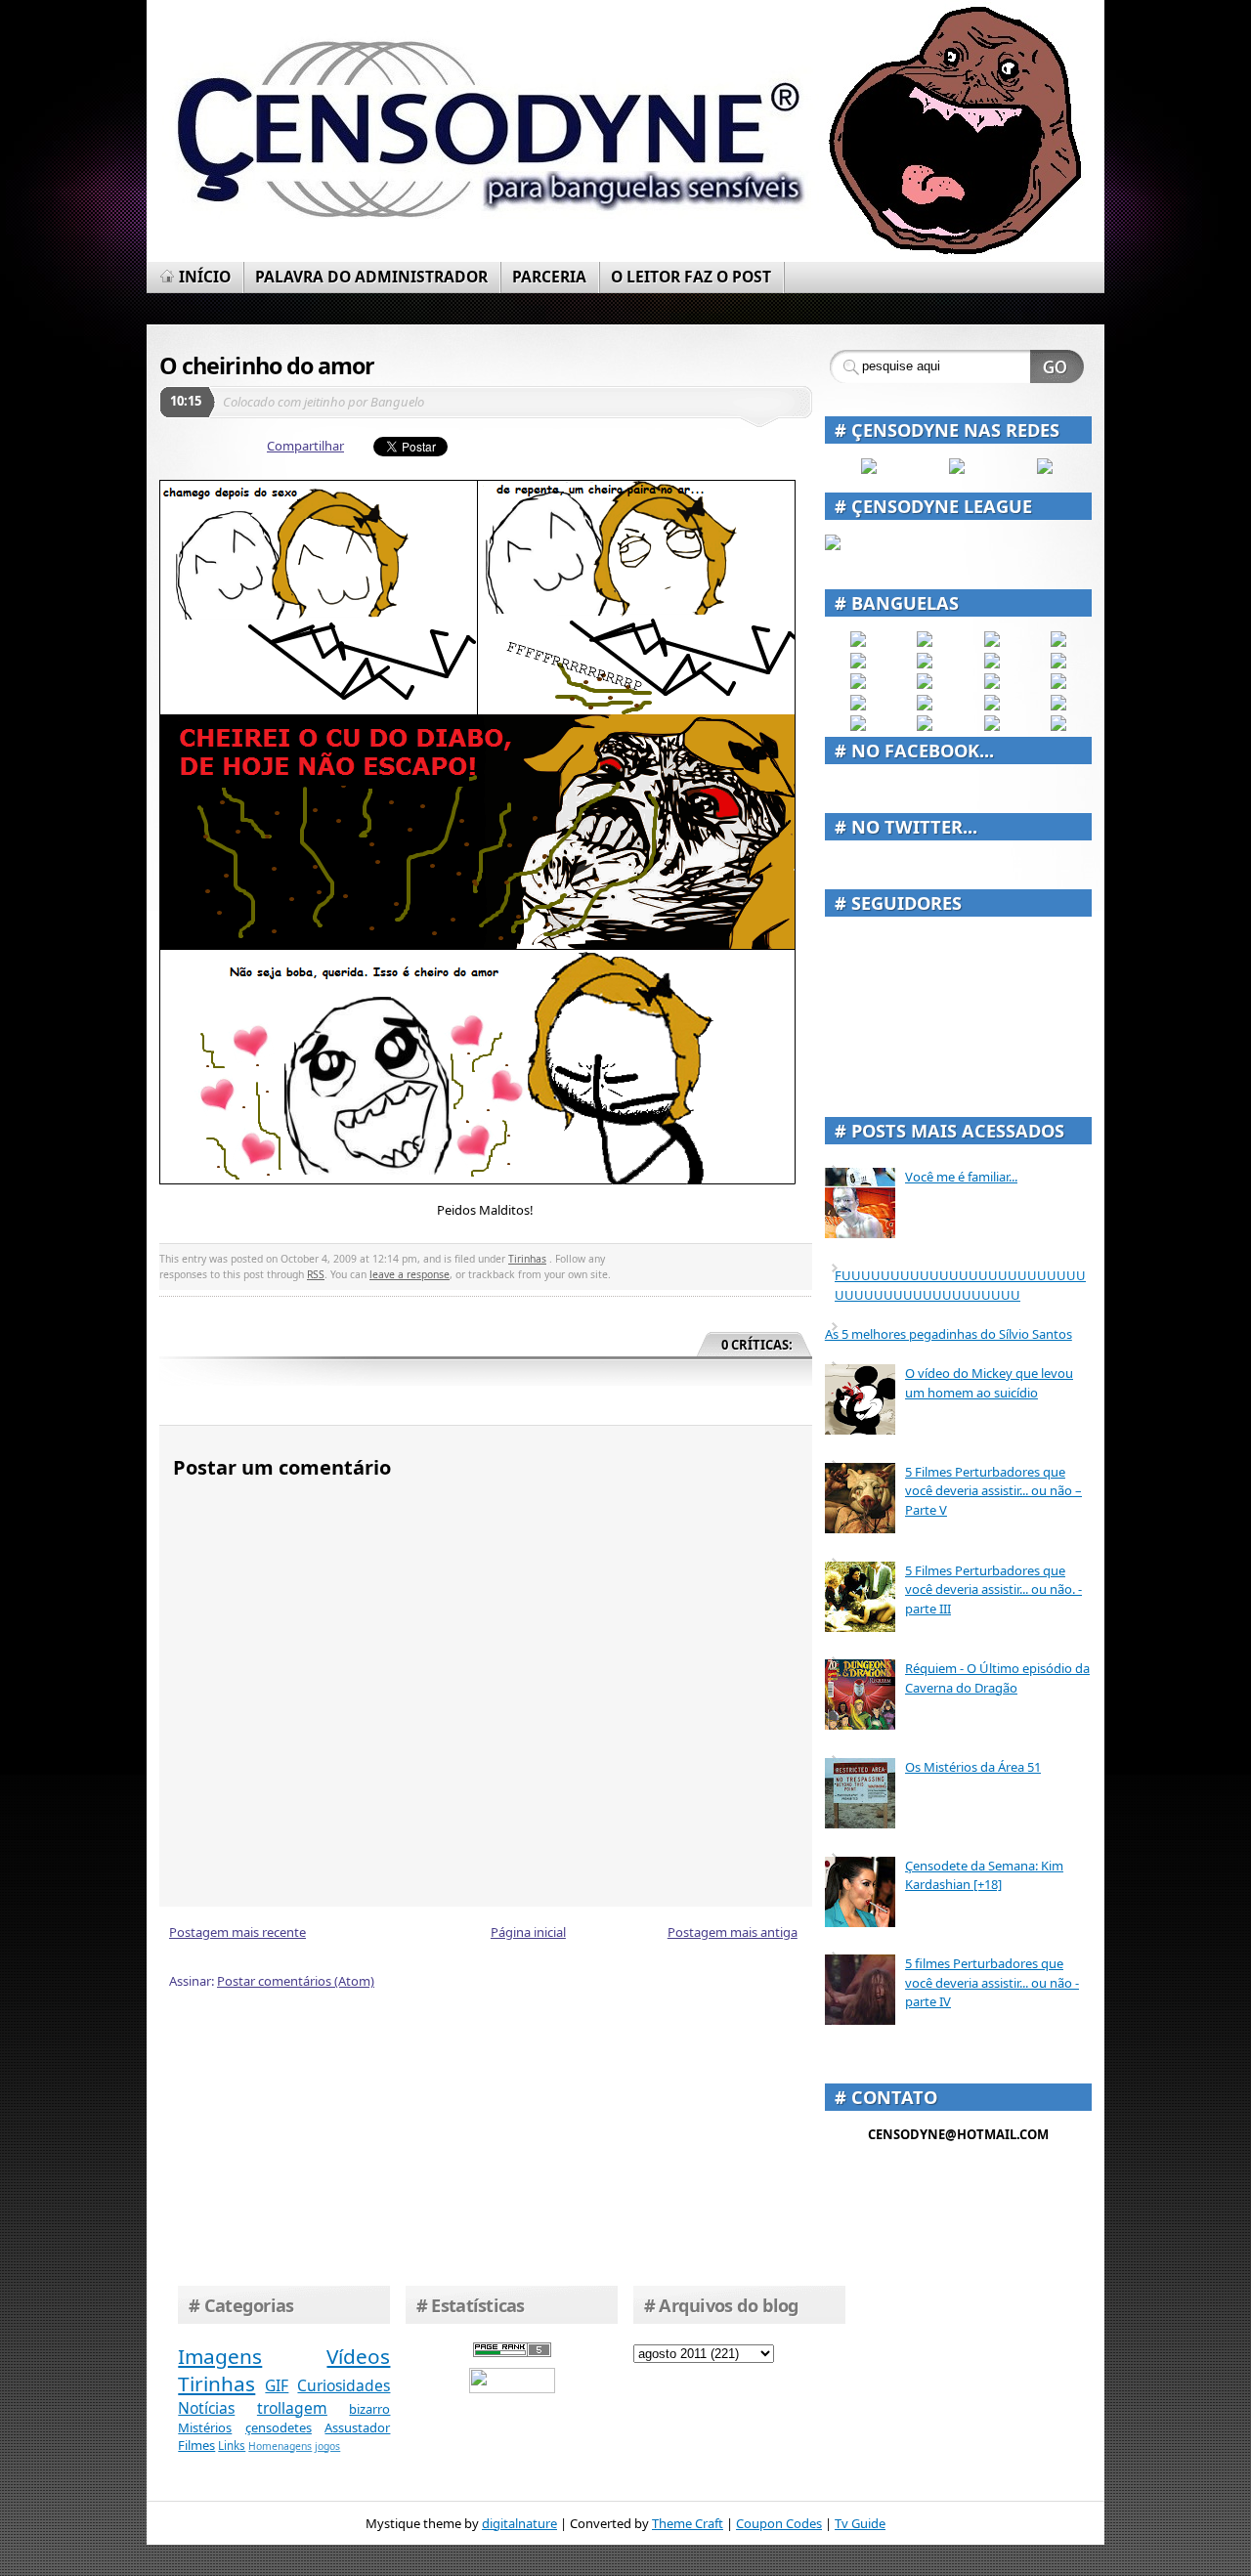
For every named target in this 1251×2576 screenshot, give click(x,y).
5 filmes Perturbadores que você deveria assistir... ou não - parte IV (992, 1982)
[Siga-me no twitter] (1045, 469)
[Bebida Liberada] (858, 642)
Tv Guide (860, 2523)
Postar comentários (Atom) (296, 1981)
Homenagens (280, 2446)
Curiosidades (344, 2385)
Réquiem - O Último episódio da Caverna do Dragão (997, 1678)
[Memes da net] (858, 684)
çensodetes (279, 2427)
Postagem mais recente (237, 1932)
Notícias (206, 2408)
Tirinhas (527, 1259)
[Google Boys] (992, 642)
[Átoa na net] (858, 726)
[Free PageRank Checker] (512, 2352)
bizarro (369, 2409)
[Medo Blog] (992, 664)
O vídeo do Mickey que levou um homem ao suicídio (989, 1383)
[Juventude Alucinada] (992, 684)
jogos (327, 2446)
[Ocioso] (992, 706)
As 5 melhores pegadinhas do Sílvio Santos (949, 1334)
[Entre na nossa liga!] (833, 545)
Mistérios (205, 2427)
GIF (277, 2385)
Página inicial (528, 1932)
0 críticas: (757, 1345)
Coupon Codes (779, 2523)
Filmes (196, 2445)
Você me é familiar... (961, 1177)
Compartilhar (305, 446)
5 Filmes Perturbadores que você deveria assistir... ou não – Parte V (993, 1491)
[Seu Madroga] (925, 706)
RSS (316, 1274)
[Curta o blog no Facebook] (869, 469)
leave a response (410, 1274)
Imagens (220, 2356)
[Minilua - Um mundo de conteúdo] (1058, 684)
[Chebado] (1058, 664)
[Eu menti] (925, 664)
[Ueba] (1058, 706)
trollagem (292, 2408)
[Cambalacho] (1058, 642)
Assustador (357, 2427)
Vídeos (358, 2356)
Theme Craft (688, 2523)
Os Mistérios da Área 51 (973, 1767)
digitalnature (519, 2523)
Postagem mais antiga (733, 1932)
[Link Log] (992, 726)
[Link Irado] (925, 726)
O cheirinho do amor (267, 365)
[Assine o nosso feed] (957, 469)
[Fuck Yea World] (858, 664)
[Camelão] (1058, 726)
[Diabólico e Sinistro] (925, 642)
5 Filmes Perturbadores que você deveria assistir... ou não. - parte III (993, 1589)
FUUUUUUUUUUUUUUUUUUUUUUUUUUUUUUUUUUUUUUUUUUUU (960, 1285)
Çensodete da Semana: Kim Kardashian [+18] (984, 1875)
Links (232, 2445)
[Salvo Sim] (925, 684)
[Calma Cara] (858, 706)
